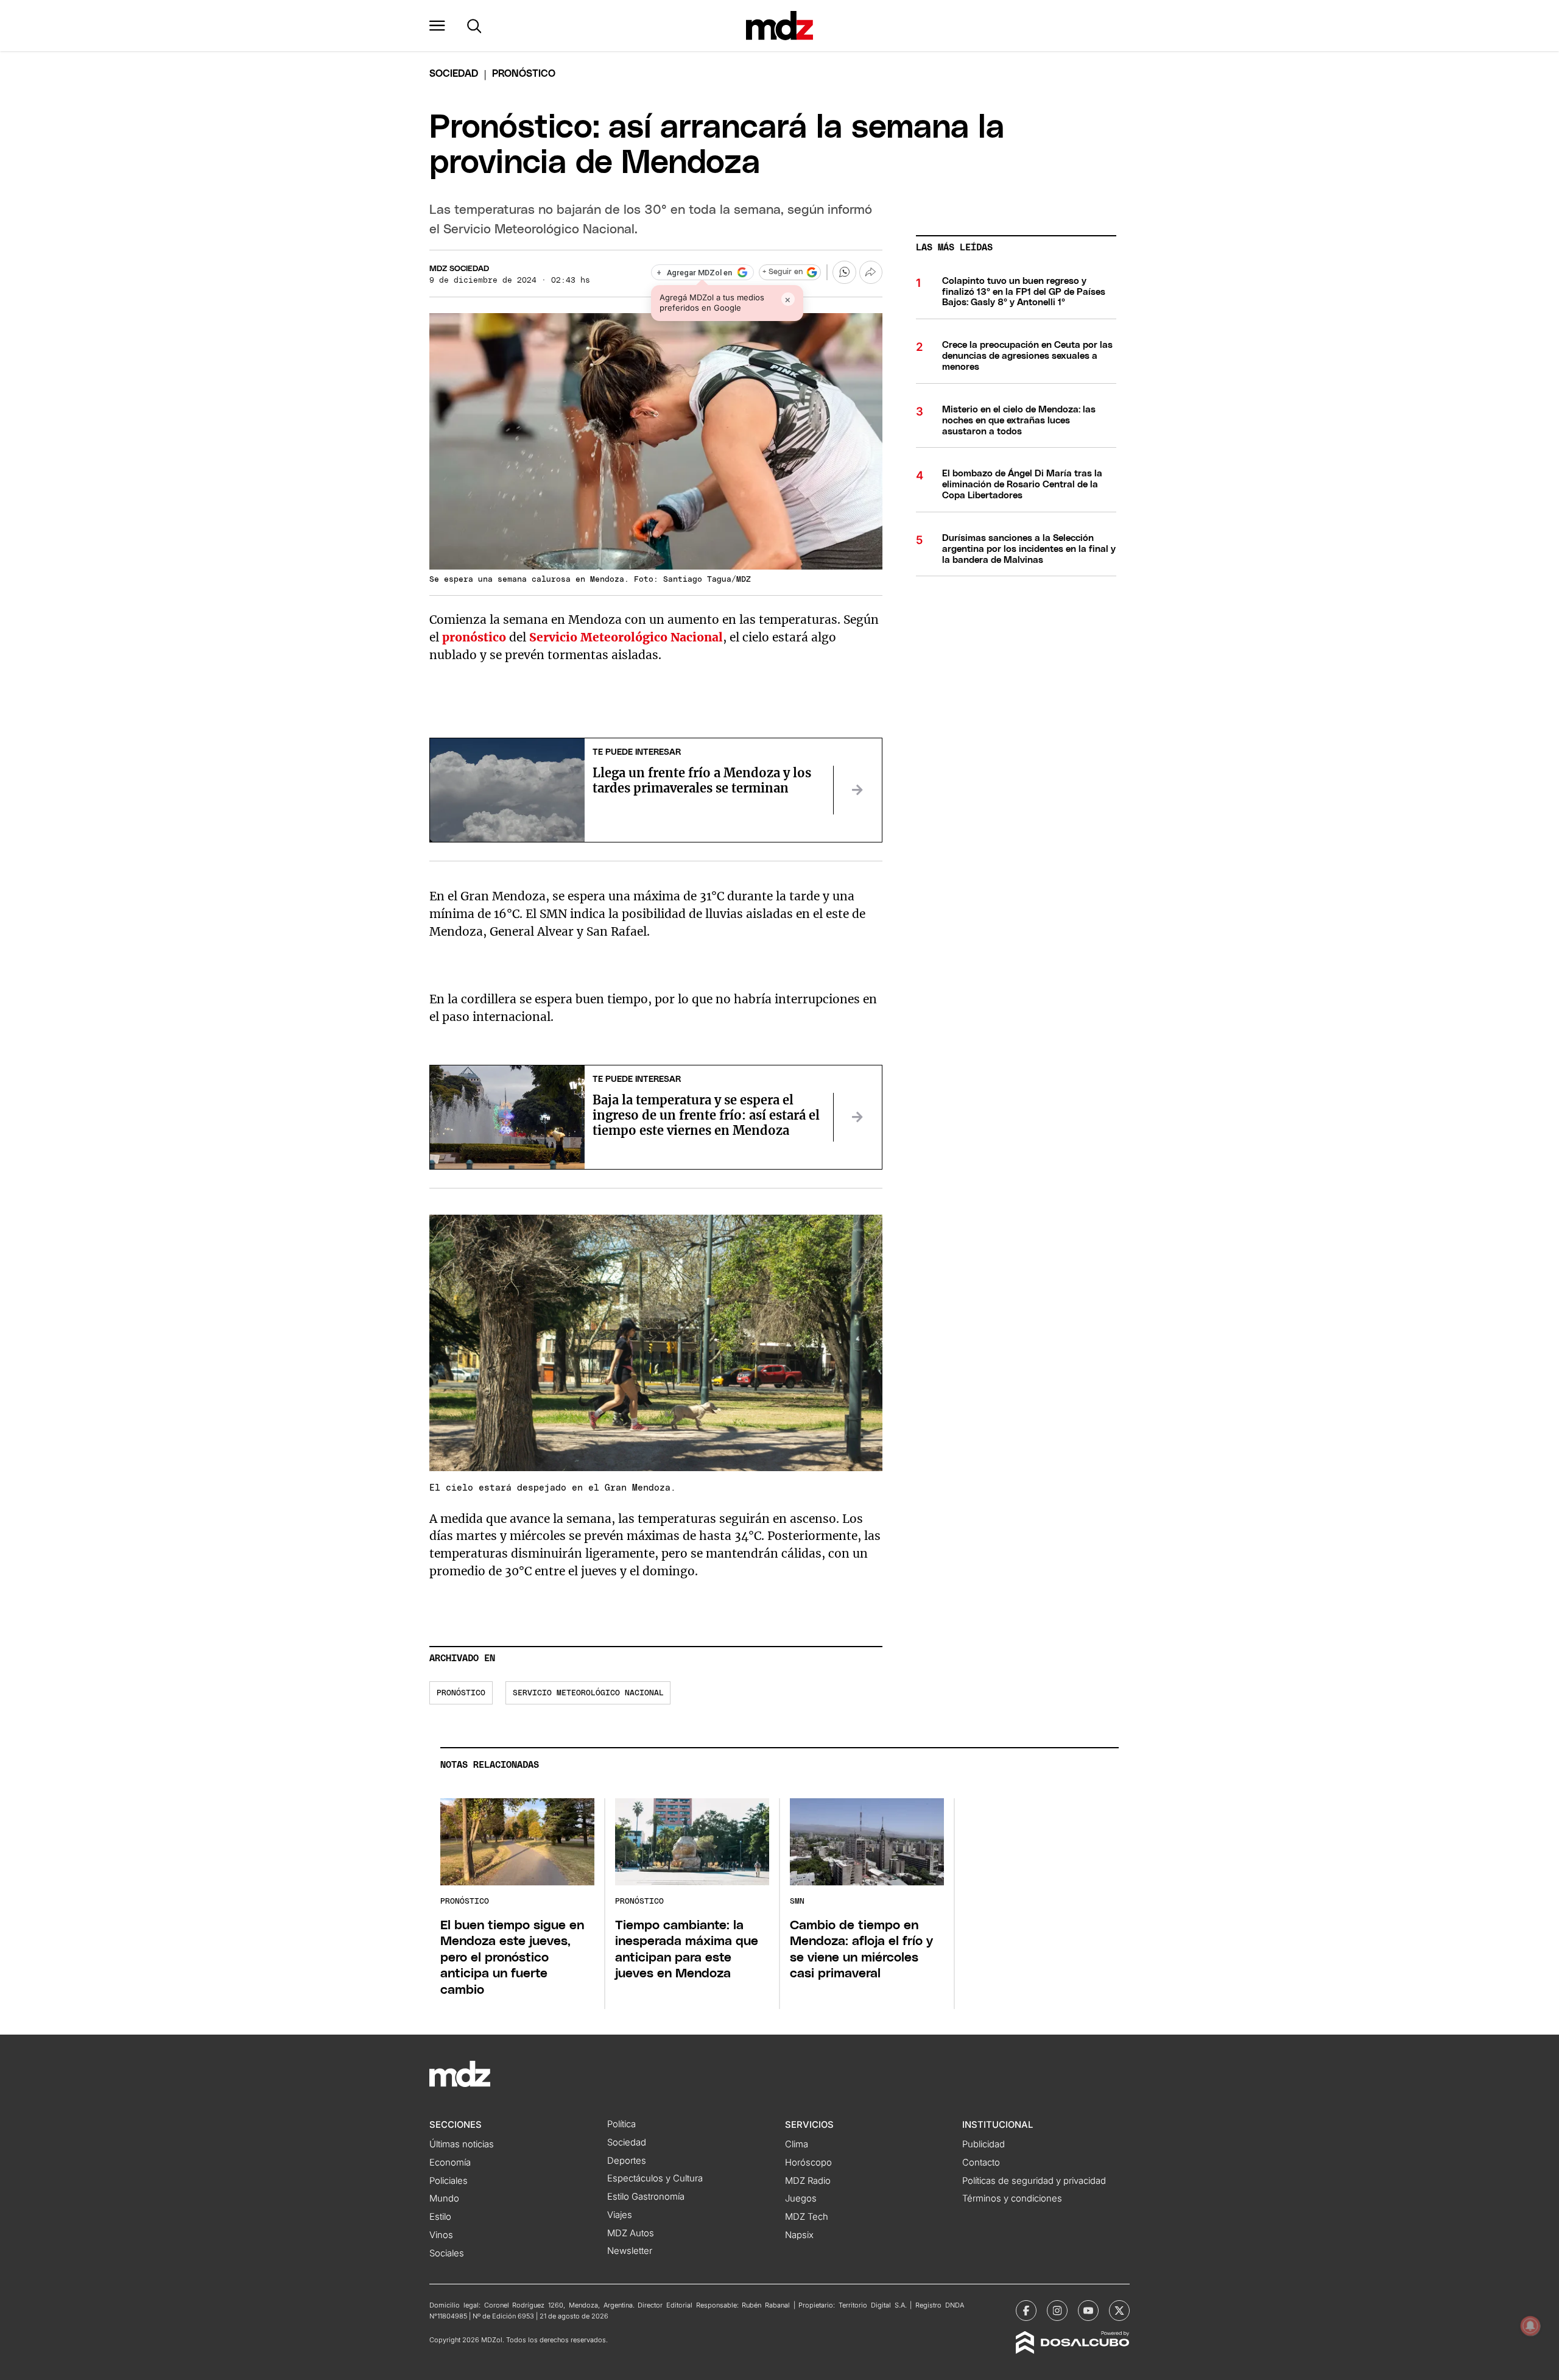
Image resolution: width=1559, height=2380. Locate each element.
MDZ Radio (808, 2181)
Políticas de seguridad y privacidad (1034, 2181)
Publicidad (984, 2144)
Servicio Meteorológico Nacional (588, 1693)
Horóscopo (808, 2163)
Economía (450, 2163)
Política (621, 2124)
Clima (797, 2144)
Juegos (801, 2198)
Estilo (440, 2217)
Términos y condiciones (1012, 2198)
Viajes (620, 2215)
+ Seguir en (783, 272)
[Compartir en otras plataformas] (871, 272)
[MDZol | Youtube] (1088, 2311)
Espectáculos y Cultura (655, 2178)
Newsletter (630, 2251)
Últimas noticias (462, 2144)
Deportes (627, 2161)
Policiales (449, 2181)
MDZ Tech (807, 2217)
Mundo (444, 2198)
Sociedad (454, 74)
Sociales (447, 2253)
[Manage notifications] (1530, 2326)
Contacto (981, 2163)
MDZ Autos (631, 2233)
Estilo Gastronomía (646, 2197)
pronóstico (461, 1693)
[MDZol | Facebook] (1026, 2311)
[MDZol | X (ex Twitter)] (1119, 2311)
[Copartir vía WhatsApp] (844, 272)
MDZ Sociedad (459, 269)
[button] (437, 26)
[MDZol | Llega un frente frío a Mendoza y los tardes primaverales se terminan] (857, 790)
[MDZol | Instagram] (1057, 2311)
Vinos (441, 2235)
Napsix (799, 2235)
